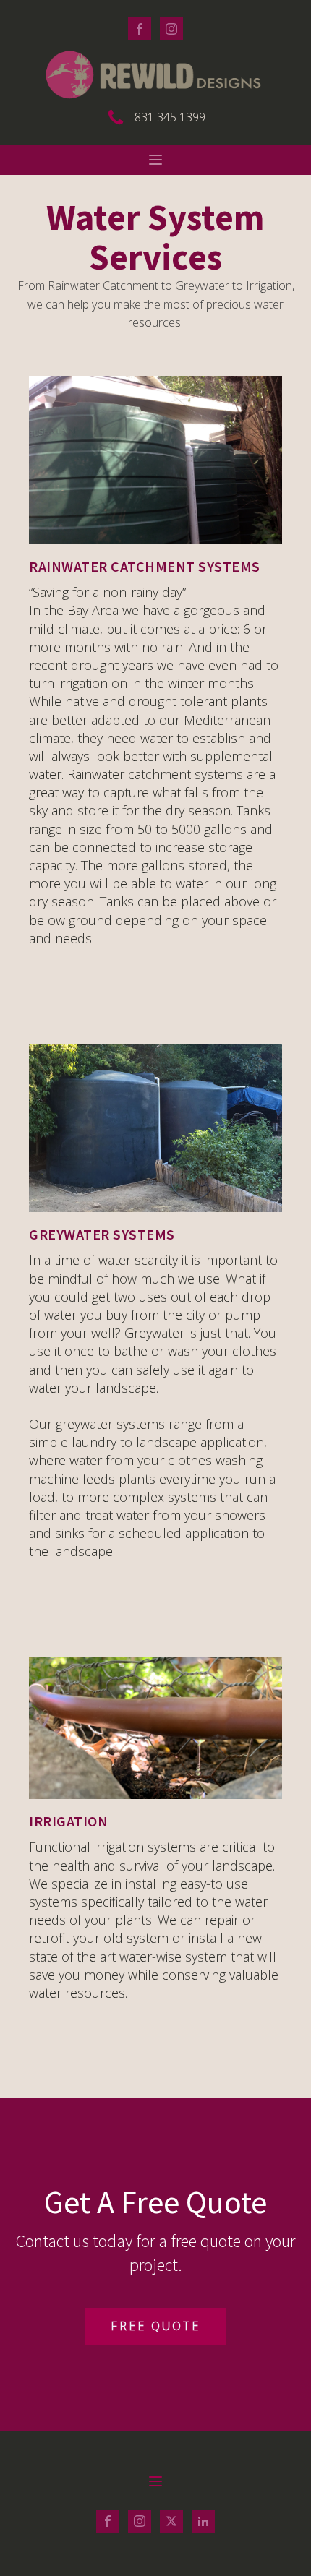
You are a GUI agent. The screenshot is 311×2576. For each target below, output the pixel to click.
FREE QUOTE (155, 2326)
